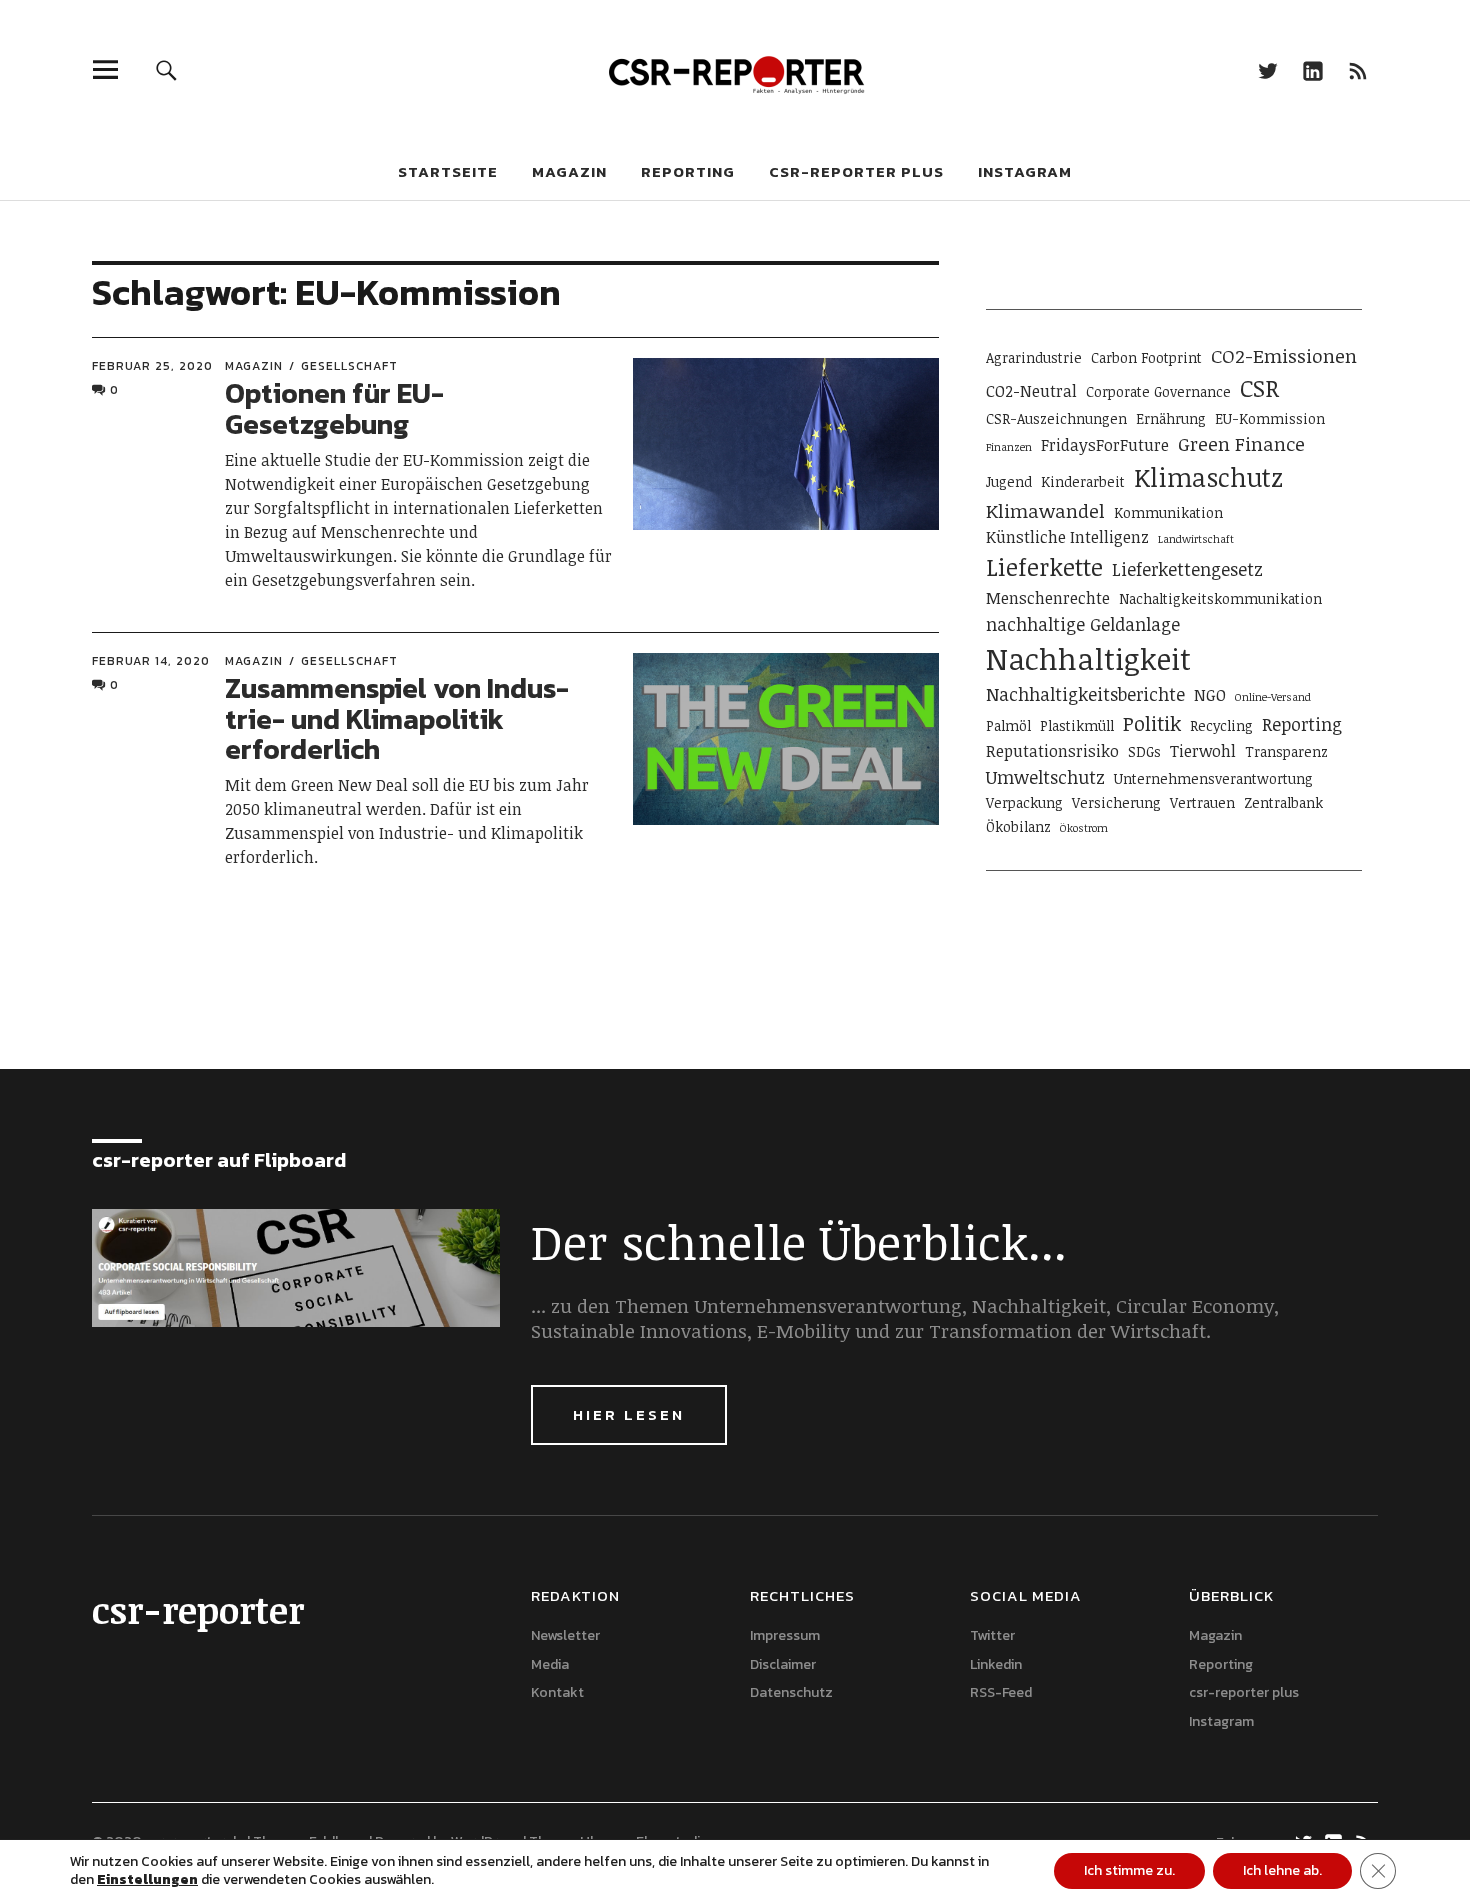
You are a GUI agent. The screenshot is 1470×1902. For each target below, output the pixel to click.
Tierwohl (1203, 751)
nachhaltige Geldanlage (1083, 624)
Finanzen (1009, 447)
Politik (1152, 723)
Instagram (1025, 171)
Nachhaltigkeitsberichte (1085, 694)
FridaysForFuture (1105, 445)
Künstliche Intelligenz (1067, 537)
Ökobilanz (1018, 826)
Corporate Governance (1158, 391)
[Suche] (166, 69)
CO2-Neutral (1031, 391)
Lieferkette (1044, 567)
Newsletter (565, 1635)
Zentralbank (1283, 802)
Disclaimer (783, 1664)
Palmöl (1008, 725)
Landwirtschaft (1196, 539)
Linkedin (1312, 69)
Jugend (1009, 481)
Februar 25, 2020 (152, 366)
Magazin (569, 171)
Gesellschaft (349, 366)
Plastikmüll (1077, 725)
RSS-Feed (1357, 69)
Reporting (688, 171)
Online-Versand (1273, 697)
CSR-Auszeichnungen (1056, 418)
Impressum (785, 1635)
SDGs (1144, 751)
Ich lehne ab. (1282, 1870)
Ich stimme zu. (1129, 1870)
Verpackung (1024, 802)
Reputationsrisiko (1052, 751)
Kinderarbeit (1083, 481)
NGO (1210, 695)
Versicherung (1116, 802)
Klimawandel (1045, 510)
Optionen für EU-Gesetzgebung (334, 408)
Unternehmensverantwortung (1213, 778)
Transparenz (1286, 751)
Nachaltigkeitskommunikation (1220, 598)
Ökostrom (1084, 828)
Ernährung (1171, 418)
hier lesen (629, 1414)
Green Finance (1241, 443)
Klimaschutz (1208, 477)
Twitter (1267, 69)
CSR (1259, 388)
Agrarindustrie (1034, 357)
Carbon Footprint (1146, 357)
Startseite (448, 171)
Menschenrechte (1048, 598)
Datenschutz (791, 1692)
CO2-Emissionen (1284, 355)
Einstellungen (147, 1880)
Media (550, 1664)
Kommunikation (1168, 512)
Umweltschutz (1045, 777)
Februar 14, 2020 (151, 661)
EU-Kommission (1270, 418)
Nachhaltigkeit (1088, 658)
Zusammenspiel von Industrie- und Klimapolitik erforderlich (397, 719)
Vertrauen (1202, 802)
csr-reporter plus (856, 171)
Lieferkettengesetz (1187, 569)
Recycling (1221, 725)
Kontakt (557, 1692)
